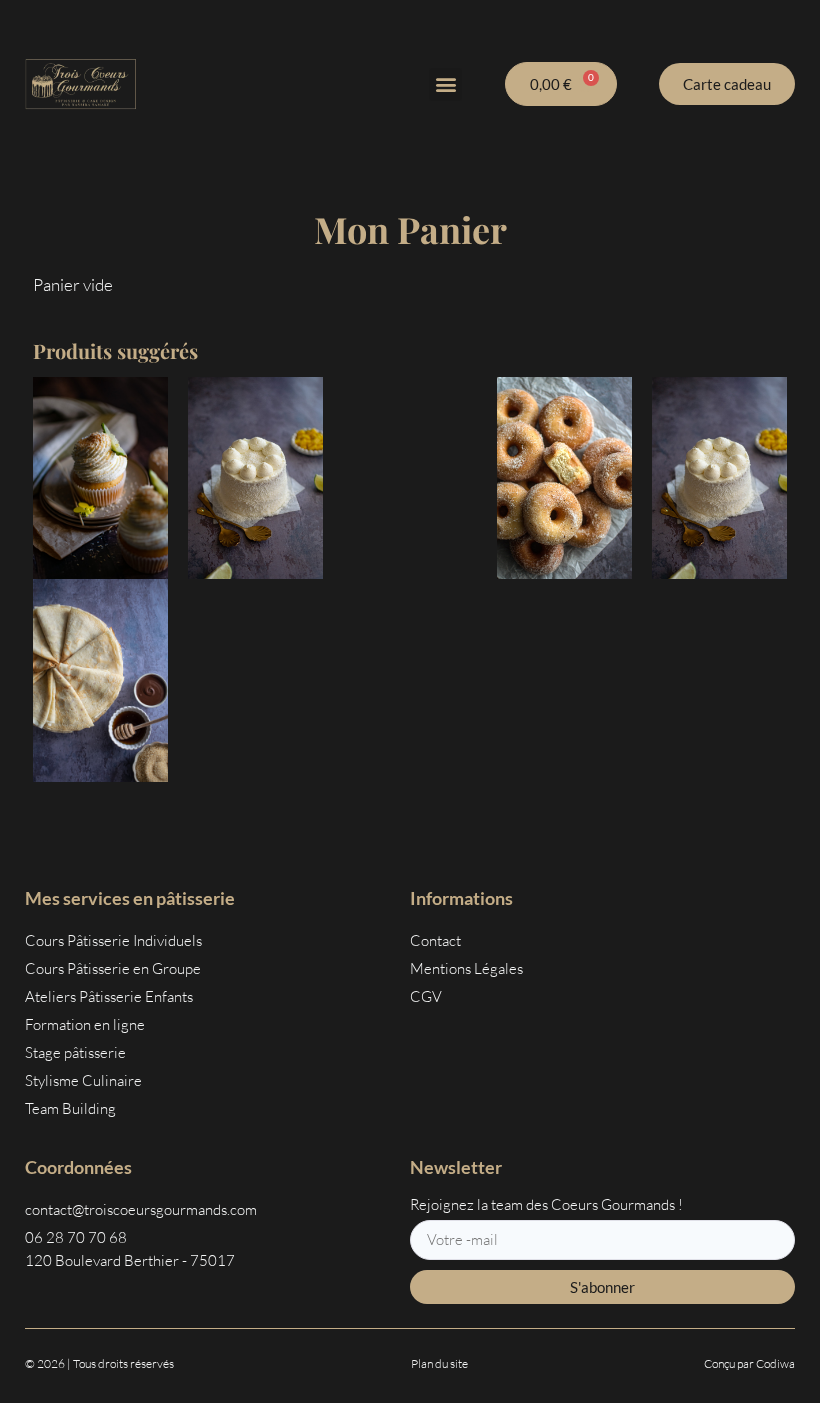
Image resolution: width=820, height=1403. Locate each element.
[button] (445, 84)
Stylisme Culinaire (83, 1080)
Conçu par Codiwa (749, 1363)
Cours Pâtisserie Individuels (113, 940)
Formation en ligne (85, 1024)
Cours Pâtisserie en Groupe (113, 968)
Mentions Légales (466, 968)
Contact (435, 940)
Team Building (70, 1108)
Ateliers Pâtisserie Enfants (109, 996)
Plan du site (439, 1363)
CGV (426, 996)
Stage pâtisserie (75, 1052)
